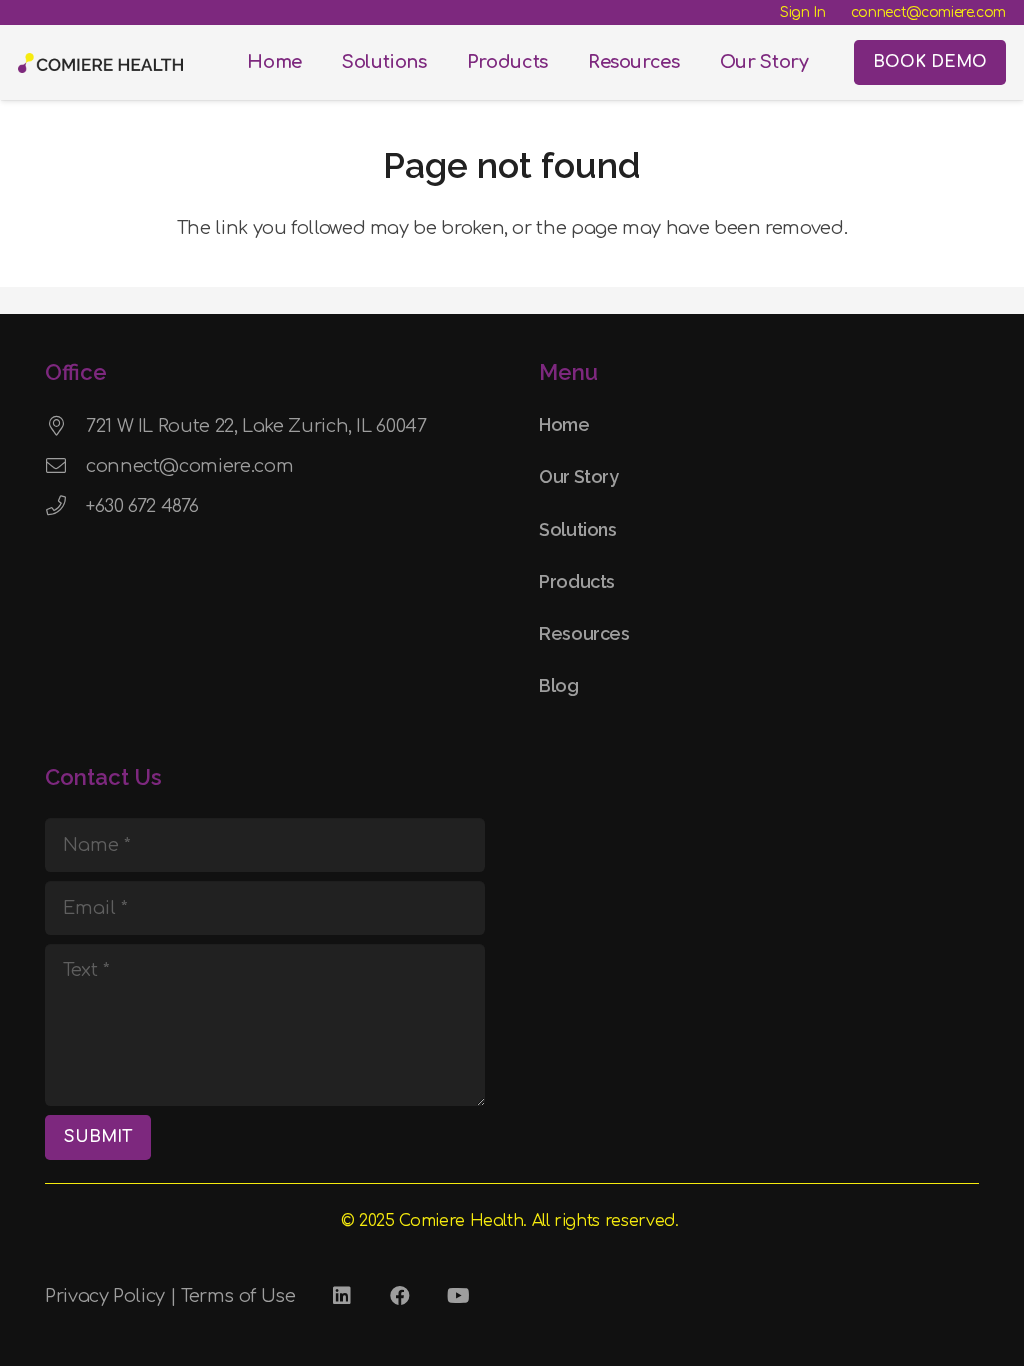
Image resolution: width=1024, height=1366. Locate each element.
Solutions (578, 529)
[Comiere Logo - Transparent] (100, 63)
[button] (438, 62)
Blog (559, 685)
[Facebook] (400, 1296)
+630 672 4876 (142, 506)
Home (564, 424)
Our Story (579, 476)
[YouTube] (458, 1296)
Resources (584, 633)
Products (577, 581)
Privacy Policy (105, 1296)
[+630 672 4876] (65, 506)
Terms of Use (238, 1296)
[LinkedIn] (342, 1296)
